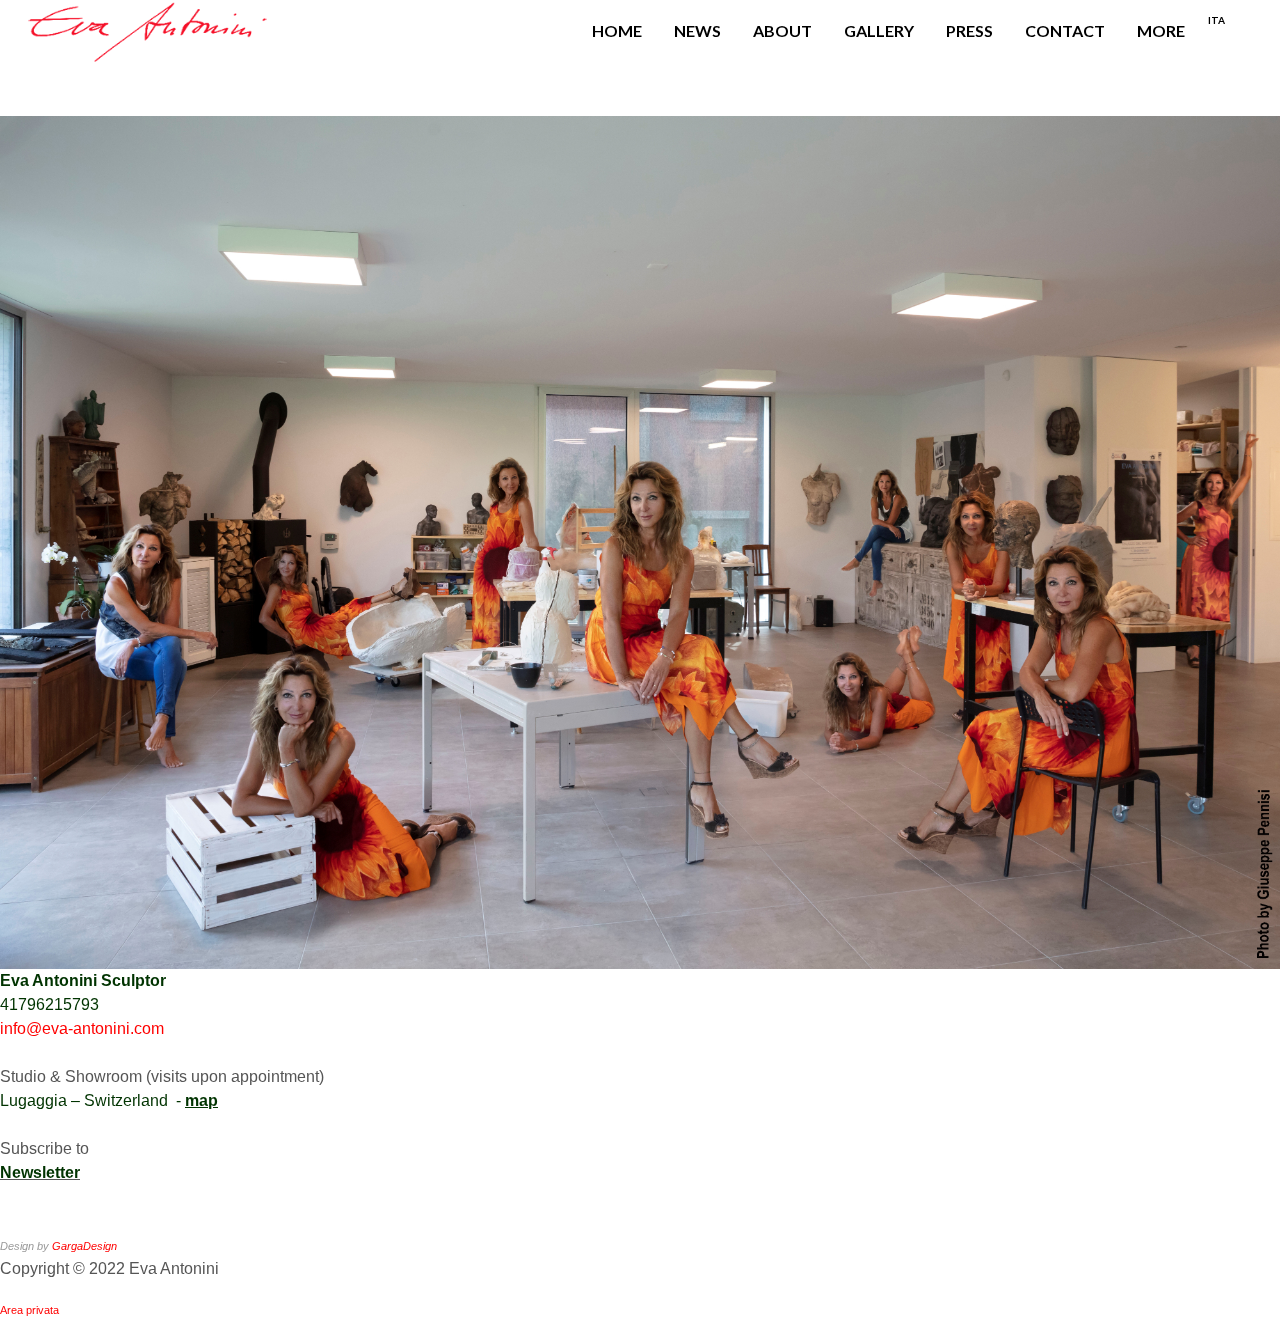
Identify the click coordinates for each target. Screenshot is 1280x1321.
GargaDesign (84, 1246)
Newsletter (40, 1172)
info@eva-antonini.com (82, 1028)
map (201, 1100)
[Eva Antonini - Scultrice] (149, 31)
